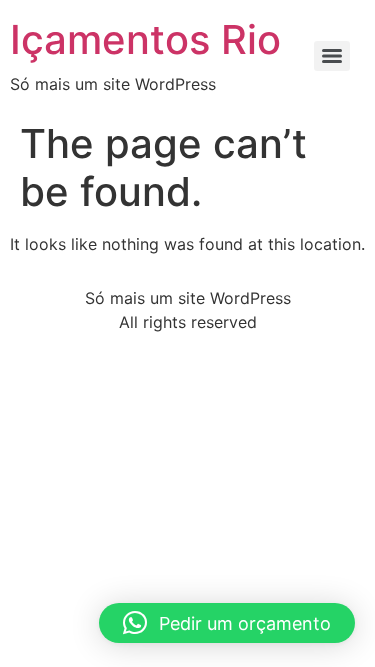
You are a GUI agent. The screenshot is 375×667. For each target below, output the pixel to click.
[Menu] (332, 56)
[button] (227, 623)
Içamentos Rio (145, 39)
